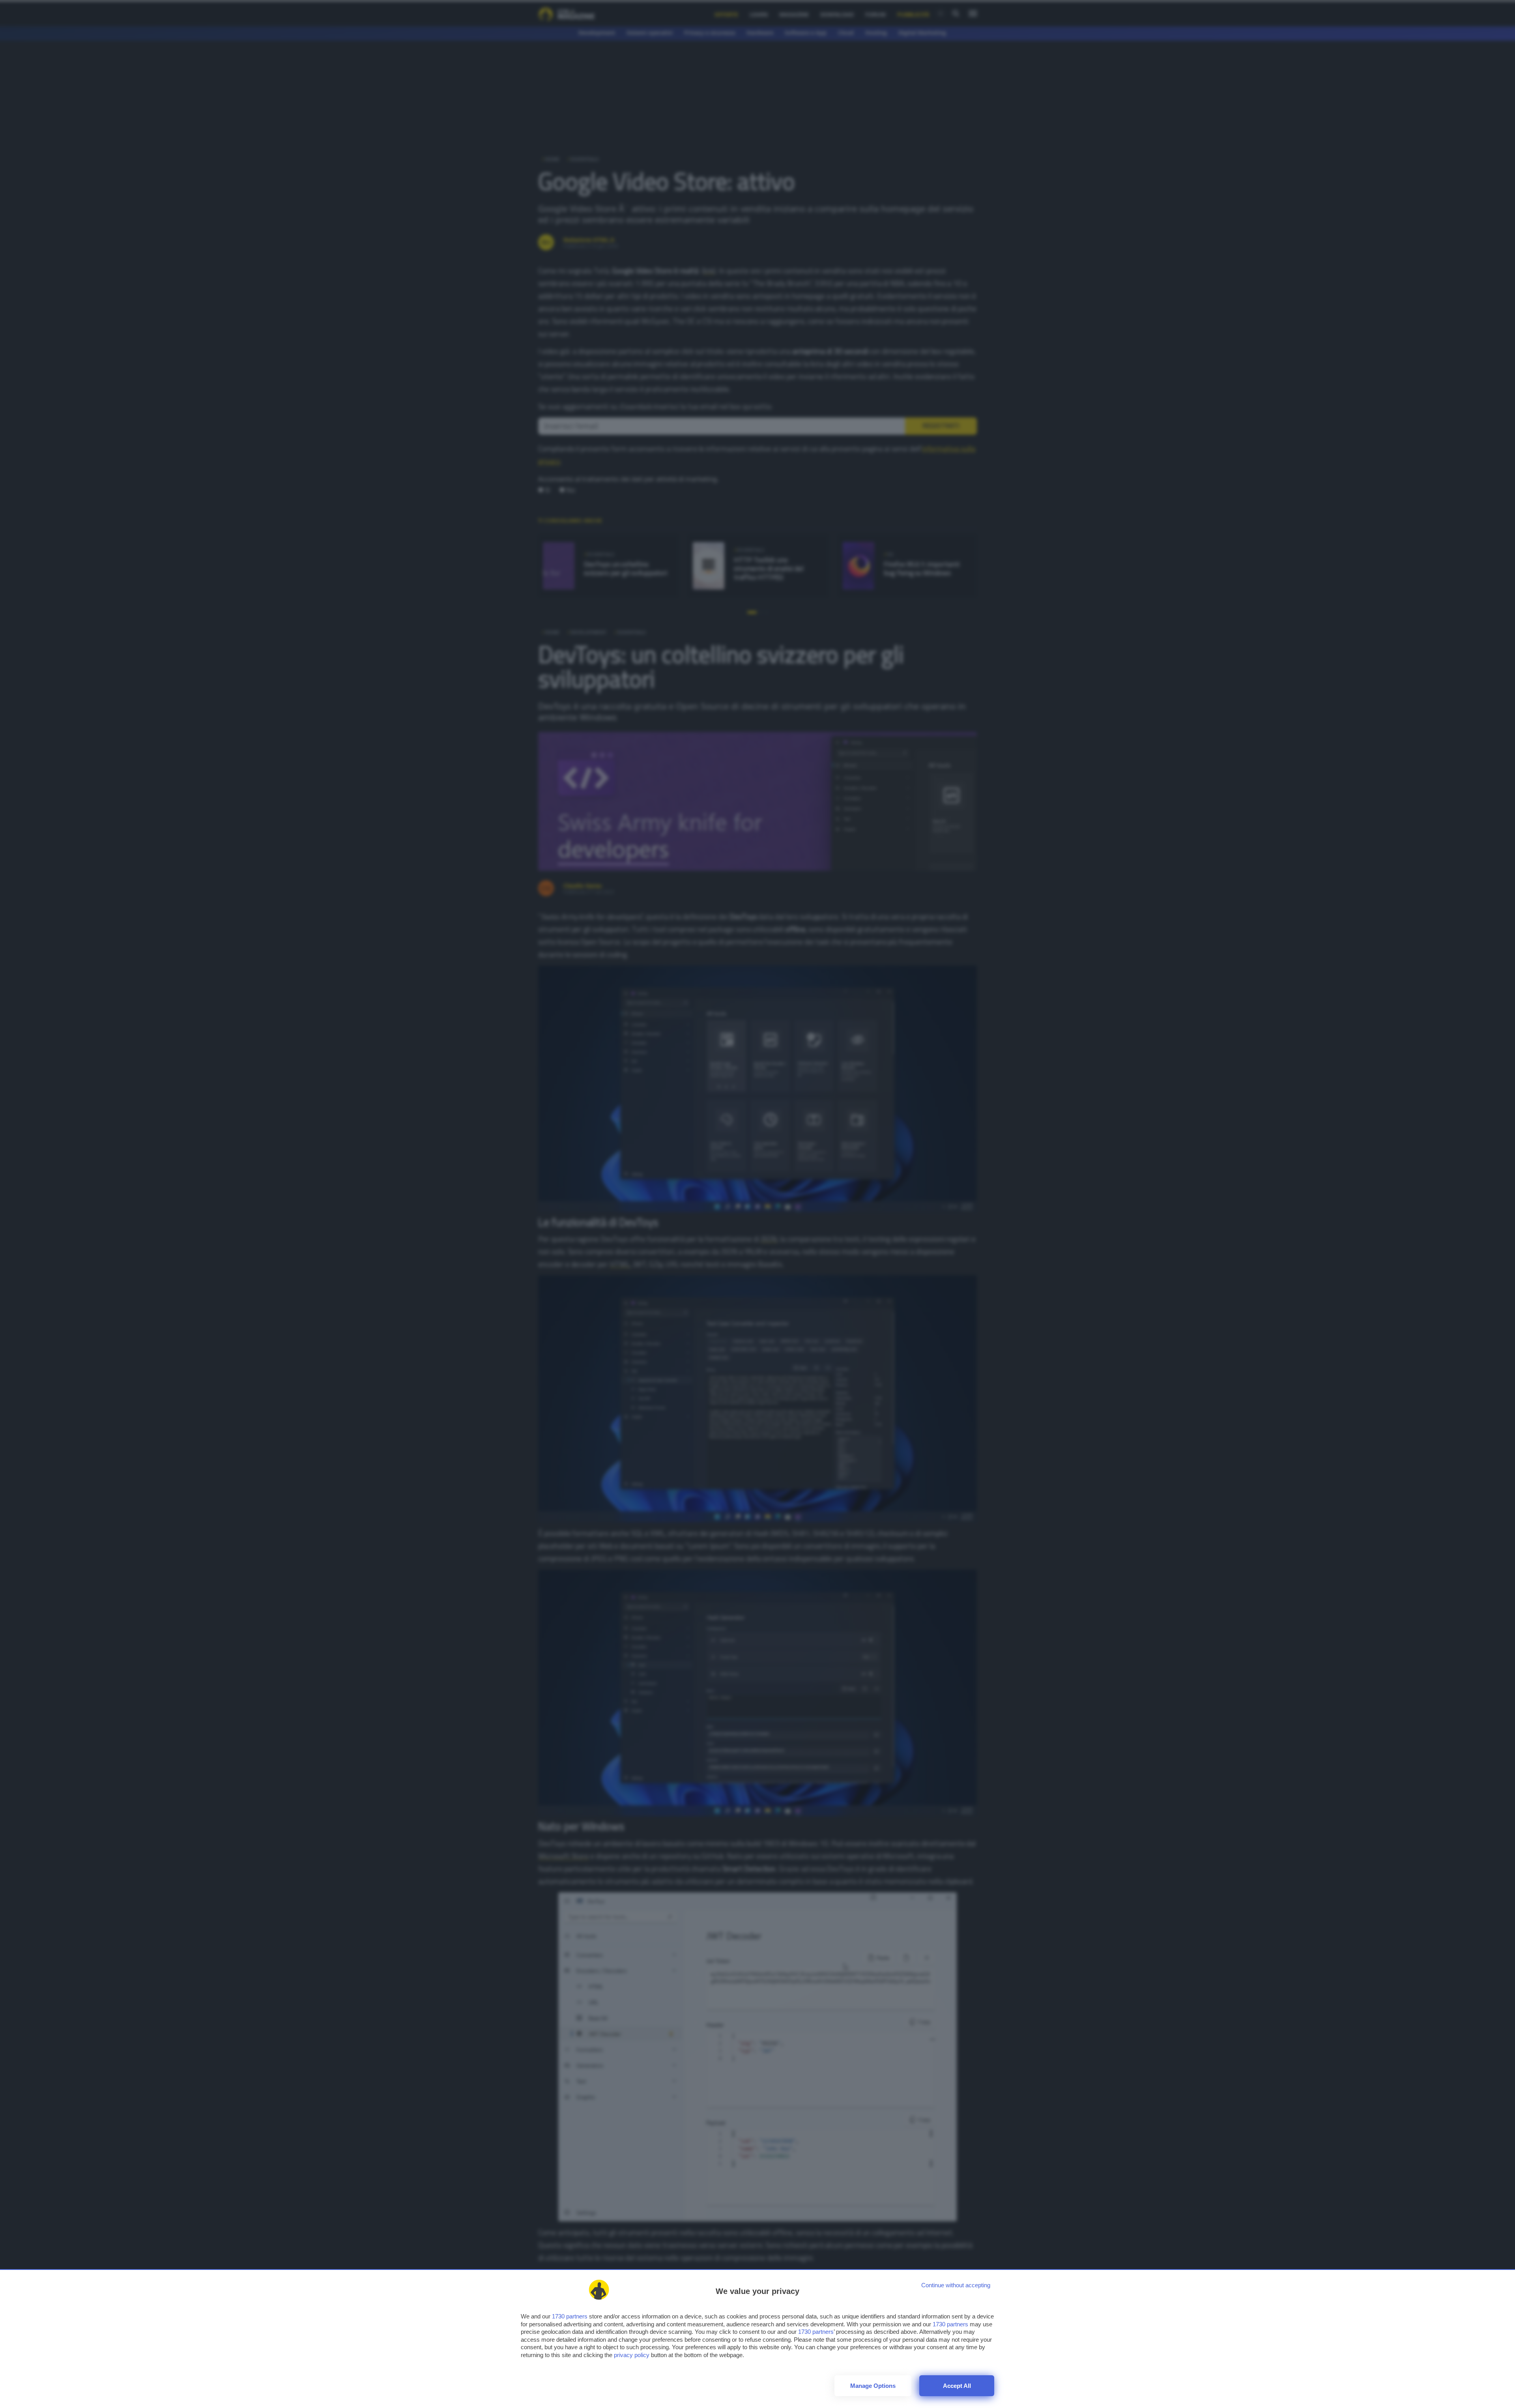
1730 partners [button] (570, 2316)
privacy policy (632, 2355)
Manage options (873, 2386)
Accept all (957, 2386)
